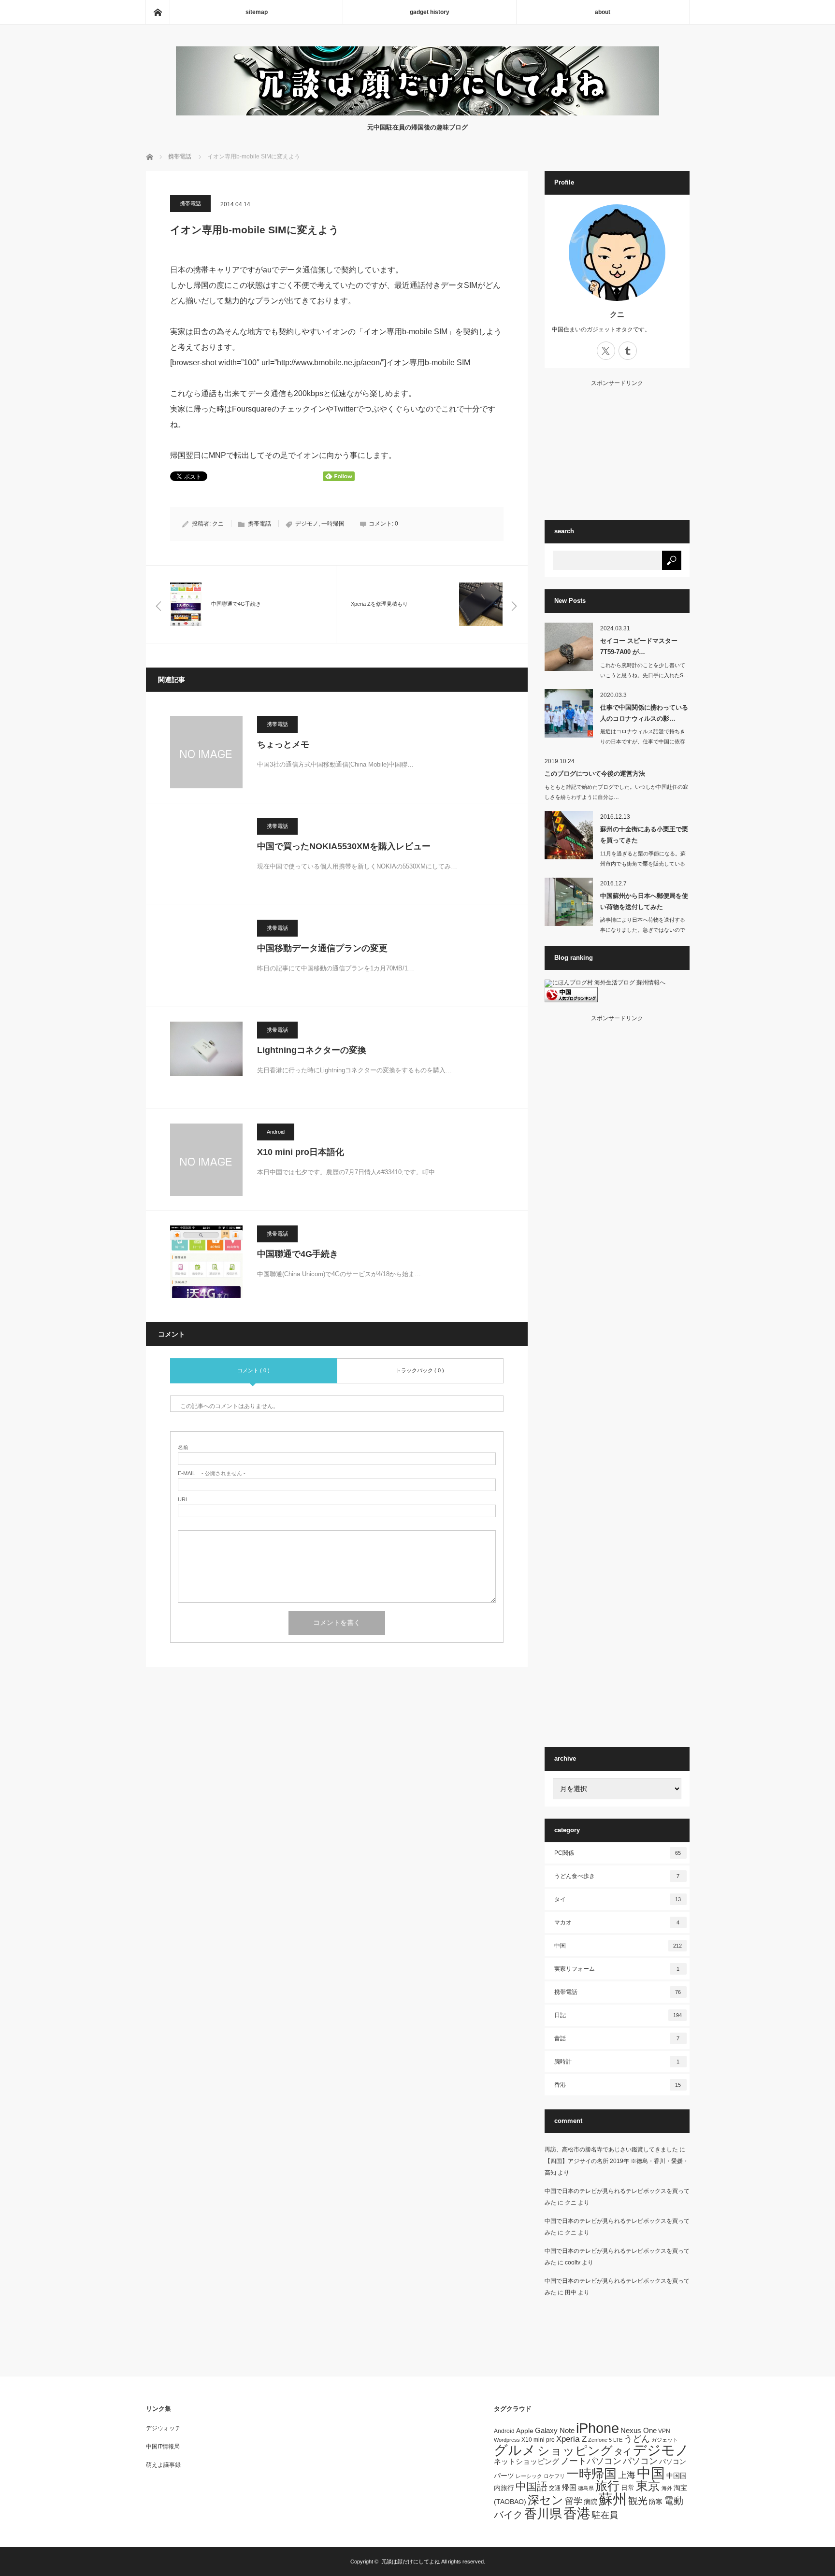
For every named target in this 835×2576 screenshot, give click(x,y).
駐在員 (605, 2515)
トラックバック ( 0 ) (420, 1370)
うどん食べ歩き (617, 1876)
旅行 (607, 2486)
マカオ (617, 1922)
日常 (628, 2488)
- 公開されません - (212, 1473)
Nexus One (639, 2430)
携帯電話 (190, 203)
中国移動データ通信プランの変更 (322, 948)
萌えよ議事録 (163, 2465)
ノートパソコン (591, 2461)
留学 (574, 2501)
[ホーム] (158, 12)
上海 (627, 2475)
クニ (218, 524)
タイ (618, 1899)
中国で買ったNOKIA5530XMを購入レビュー (344, 846)
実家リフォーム (617, 1969)
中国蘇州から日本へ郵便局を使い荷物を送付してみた (644, 901)
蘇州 (613, 2499)
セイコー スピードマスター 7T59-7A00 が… (639, 646)
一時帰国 (333, 524)
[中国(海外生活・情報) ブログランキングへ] (571, 1000)
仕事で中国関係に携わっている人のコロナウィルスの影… (644, 713)
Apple (525, 2431)
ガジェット (665, 2440)
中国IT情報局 (163, 2447)
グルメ (515, 2450)
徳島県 (586, 2488)
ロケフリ (554, 2476)
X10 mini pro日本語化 (301, 1152)
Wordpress (507, 2440)
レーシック (529, 2476)
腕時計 (617, 2062)
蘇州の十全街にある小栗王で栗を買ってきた (644, 835)
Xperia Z (571, 2439)
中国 (618, 1946)
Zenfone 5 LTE (605, 2440)
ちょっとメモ (283, 744)
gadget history (430, 12)
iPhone (597, 2428)
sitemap (257, 12)
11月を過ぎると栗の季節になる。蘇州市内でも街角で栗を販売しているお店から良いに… (643, 864)
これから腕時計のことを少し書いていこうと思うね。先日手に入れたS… (644, 670)
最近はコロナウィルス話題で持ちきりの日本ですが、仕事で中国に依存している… (643, 741)
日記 (618, 2015)
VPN (664, 2431)
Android (276, 1132)
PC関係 (618, 1853)
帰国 (569, 2487)
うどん (637, 2439)
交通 (555, 2488)
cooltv (573, 2263)
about (603, 12)
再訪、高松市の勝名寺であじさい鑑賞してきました (611, 2149)
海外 (667, 2488)
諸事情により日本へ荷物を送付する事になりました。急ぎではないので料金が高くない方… (643, 930)
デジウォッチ (163, 2428)
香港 (618, 2085)
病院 (590, 2502)
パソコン (640, 2461)
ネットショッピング (526, 2461)
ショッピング (575, 2451)
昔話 (617, 2038)
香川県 (543, 2514)
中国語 (532, 2486)
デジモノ (307, 524)
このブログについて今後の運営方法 (595, 774)
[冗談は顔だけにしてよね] (417, 113)
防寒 (656, 2502)
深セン (546, 2500)
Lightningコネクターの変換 (312, 1050)
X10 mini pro (538, 2440)
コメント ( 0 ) (253, 1370)
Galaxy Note (555, 2430)
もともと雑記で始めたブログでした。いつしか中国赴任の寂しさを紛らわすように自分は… (616, 792)
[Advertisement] (617, 446)
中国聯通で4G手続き (298, 1254)
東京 (648, 2486)
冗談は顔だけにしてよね (410, 2562)
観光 (638, 2501)
